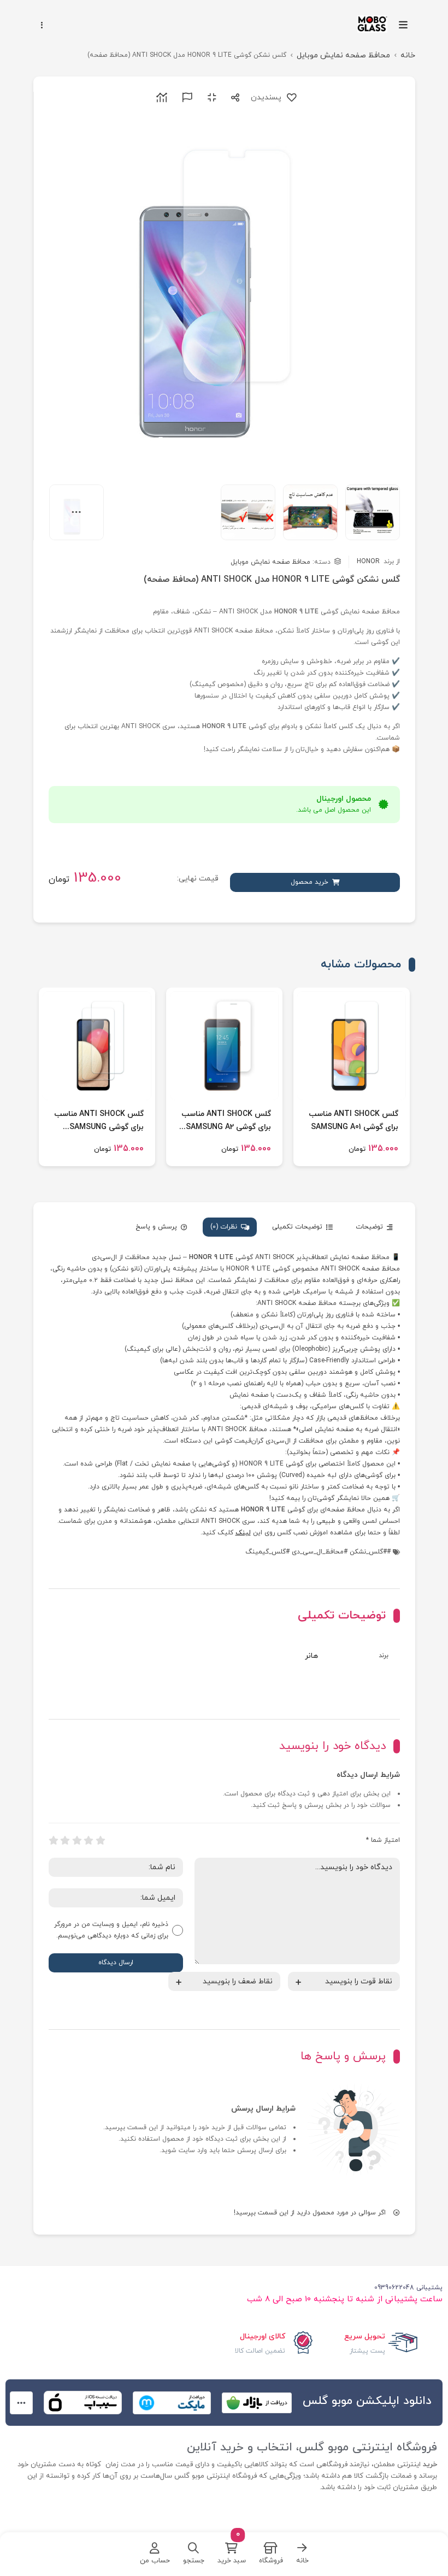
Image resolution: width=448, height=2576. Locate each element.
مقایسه (210, 98)
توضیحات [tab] (369, 1227)
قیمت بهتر (185, 98)
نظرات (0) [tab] (224, 1227)
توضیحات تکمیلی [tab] (297, 1227)
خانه (408, 55)
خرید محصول (310, 882)
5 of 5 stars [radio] (54, 1841)
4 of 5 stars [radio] (65, 1841)
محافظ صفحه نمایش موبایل (343, 55)
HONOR (378, 562)
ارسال (233, 98)
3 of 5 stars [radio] (77, 1841)
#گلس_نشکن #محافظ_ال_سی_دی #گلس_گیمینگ (316, 1552)
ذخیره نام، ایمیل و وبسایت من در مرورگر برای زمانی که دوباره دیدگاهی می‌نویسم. (111, 1930)
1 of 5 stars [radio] (101, 1841)
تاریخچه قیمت (160, 98)
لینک (243, 1533)
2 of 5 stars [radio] (89, 1841)
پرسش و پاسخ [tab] (156, 1227)
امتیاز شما (383, 1840)
